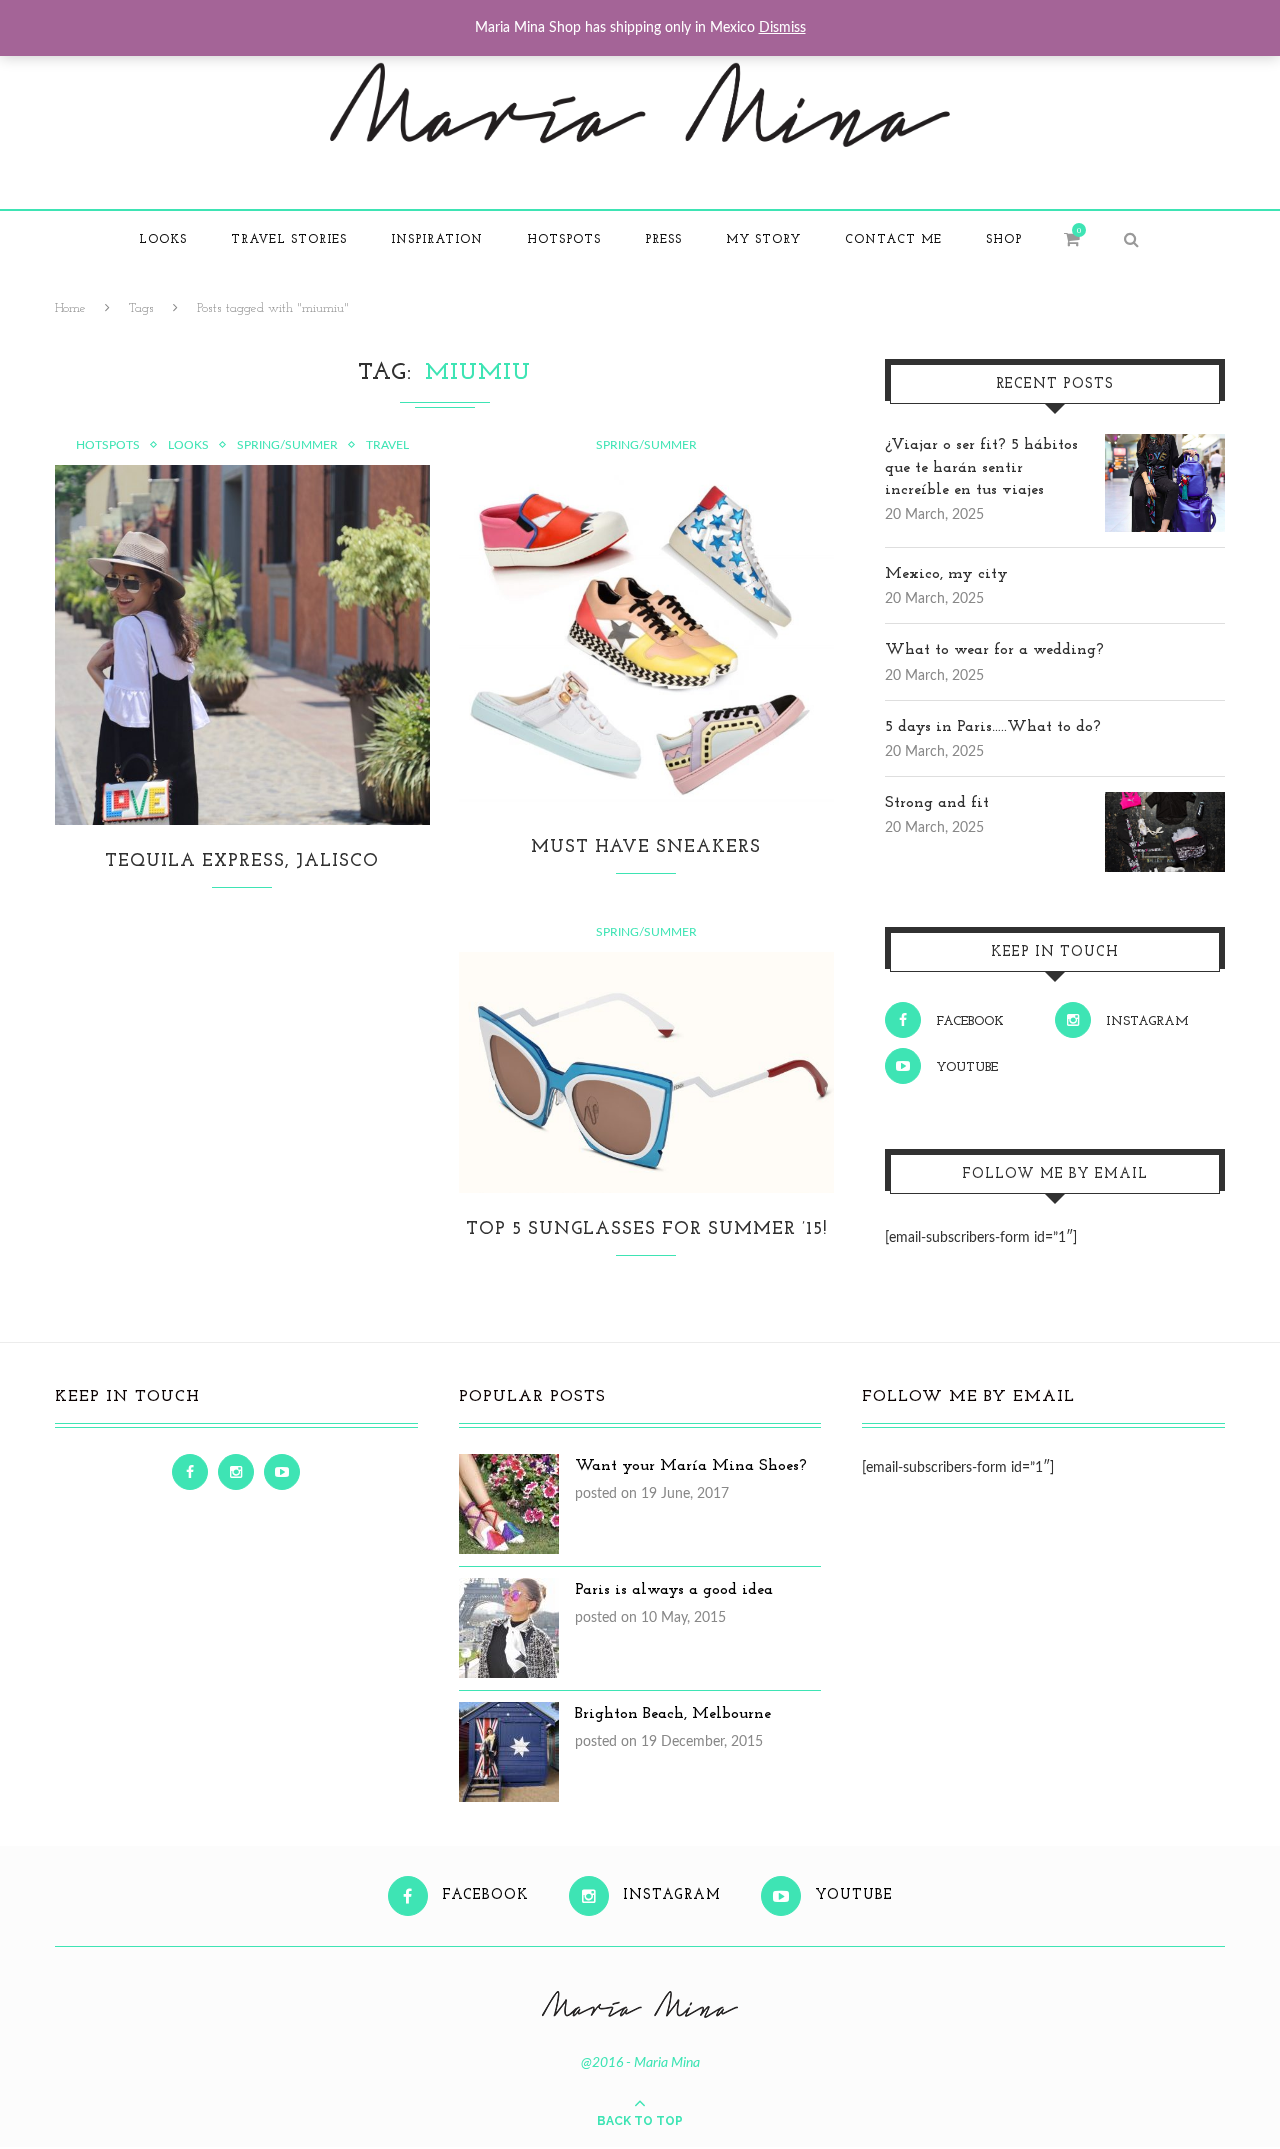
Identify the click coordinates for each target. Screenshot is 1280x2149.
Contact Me (893, 240)
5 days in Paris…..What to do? (993, 727)
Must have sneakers (646, 848)
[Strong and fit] (1165, 803)
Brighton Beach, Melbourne (673, 1714)
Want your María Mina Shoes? (691, 1466)
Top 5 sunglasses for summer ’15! (646, 1230)
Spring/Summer (287, 445)
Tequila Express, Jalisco (242, 862)
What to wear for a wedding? (994, 650)
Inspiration (437, 240)
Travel (387, 445)
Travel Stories (289, 240)
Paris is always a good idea (674, 1590)
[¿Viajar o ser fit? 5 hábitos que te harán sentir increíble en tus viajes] (1165, 445)
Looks (163, 240)
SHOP (1004, 240)
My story (763, 240)
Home (70, 308)
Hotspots (564, 240)
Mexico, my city (946, 574)
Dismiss (782, 28)
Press (663, 240)
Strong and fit (937, 803)
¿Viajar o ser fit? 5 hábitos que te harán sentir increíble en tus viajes (981, 467)
